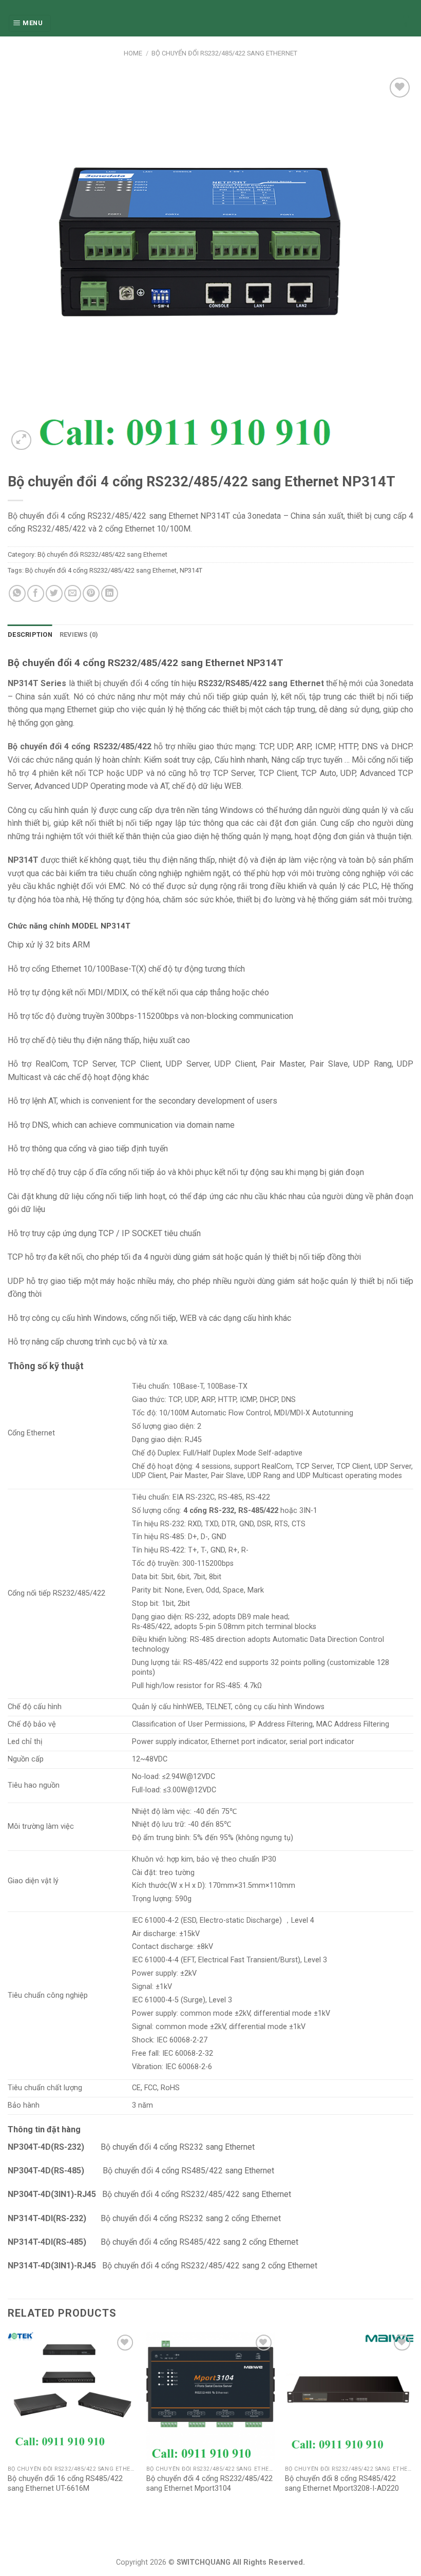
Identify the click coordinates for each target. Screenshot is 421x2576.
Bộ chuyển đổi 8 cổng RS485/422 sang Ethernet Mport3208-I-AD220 (342, 2484)
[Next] (413, 2423)
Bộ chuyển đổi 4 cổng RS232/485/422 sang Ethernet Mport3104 (209, 2484)
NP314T (191, 570)
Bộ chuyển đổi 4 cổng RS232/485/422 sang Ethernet (101, 570)
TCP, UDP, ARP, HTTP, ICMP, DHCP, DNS (231, 1400)
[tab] (30, 635)
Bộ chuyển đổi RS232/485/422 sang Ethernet (224, 53)
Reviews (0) (79, 634)
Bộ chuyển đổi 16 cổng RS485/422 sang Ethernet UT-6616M (65, 2484)
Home (133, 53)
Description (30, 634)
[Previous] (8, 2423)
